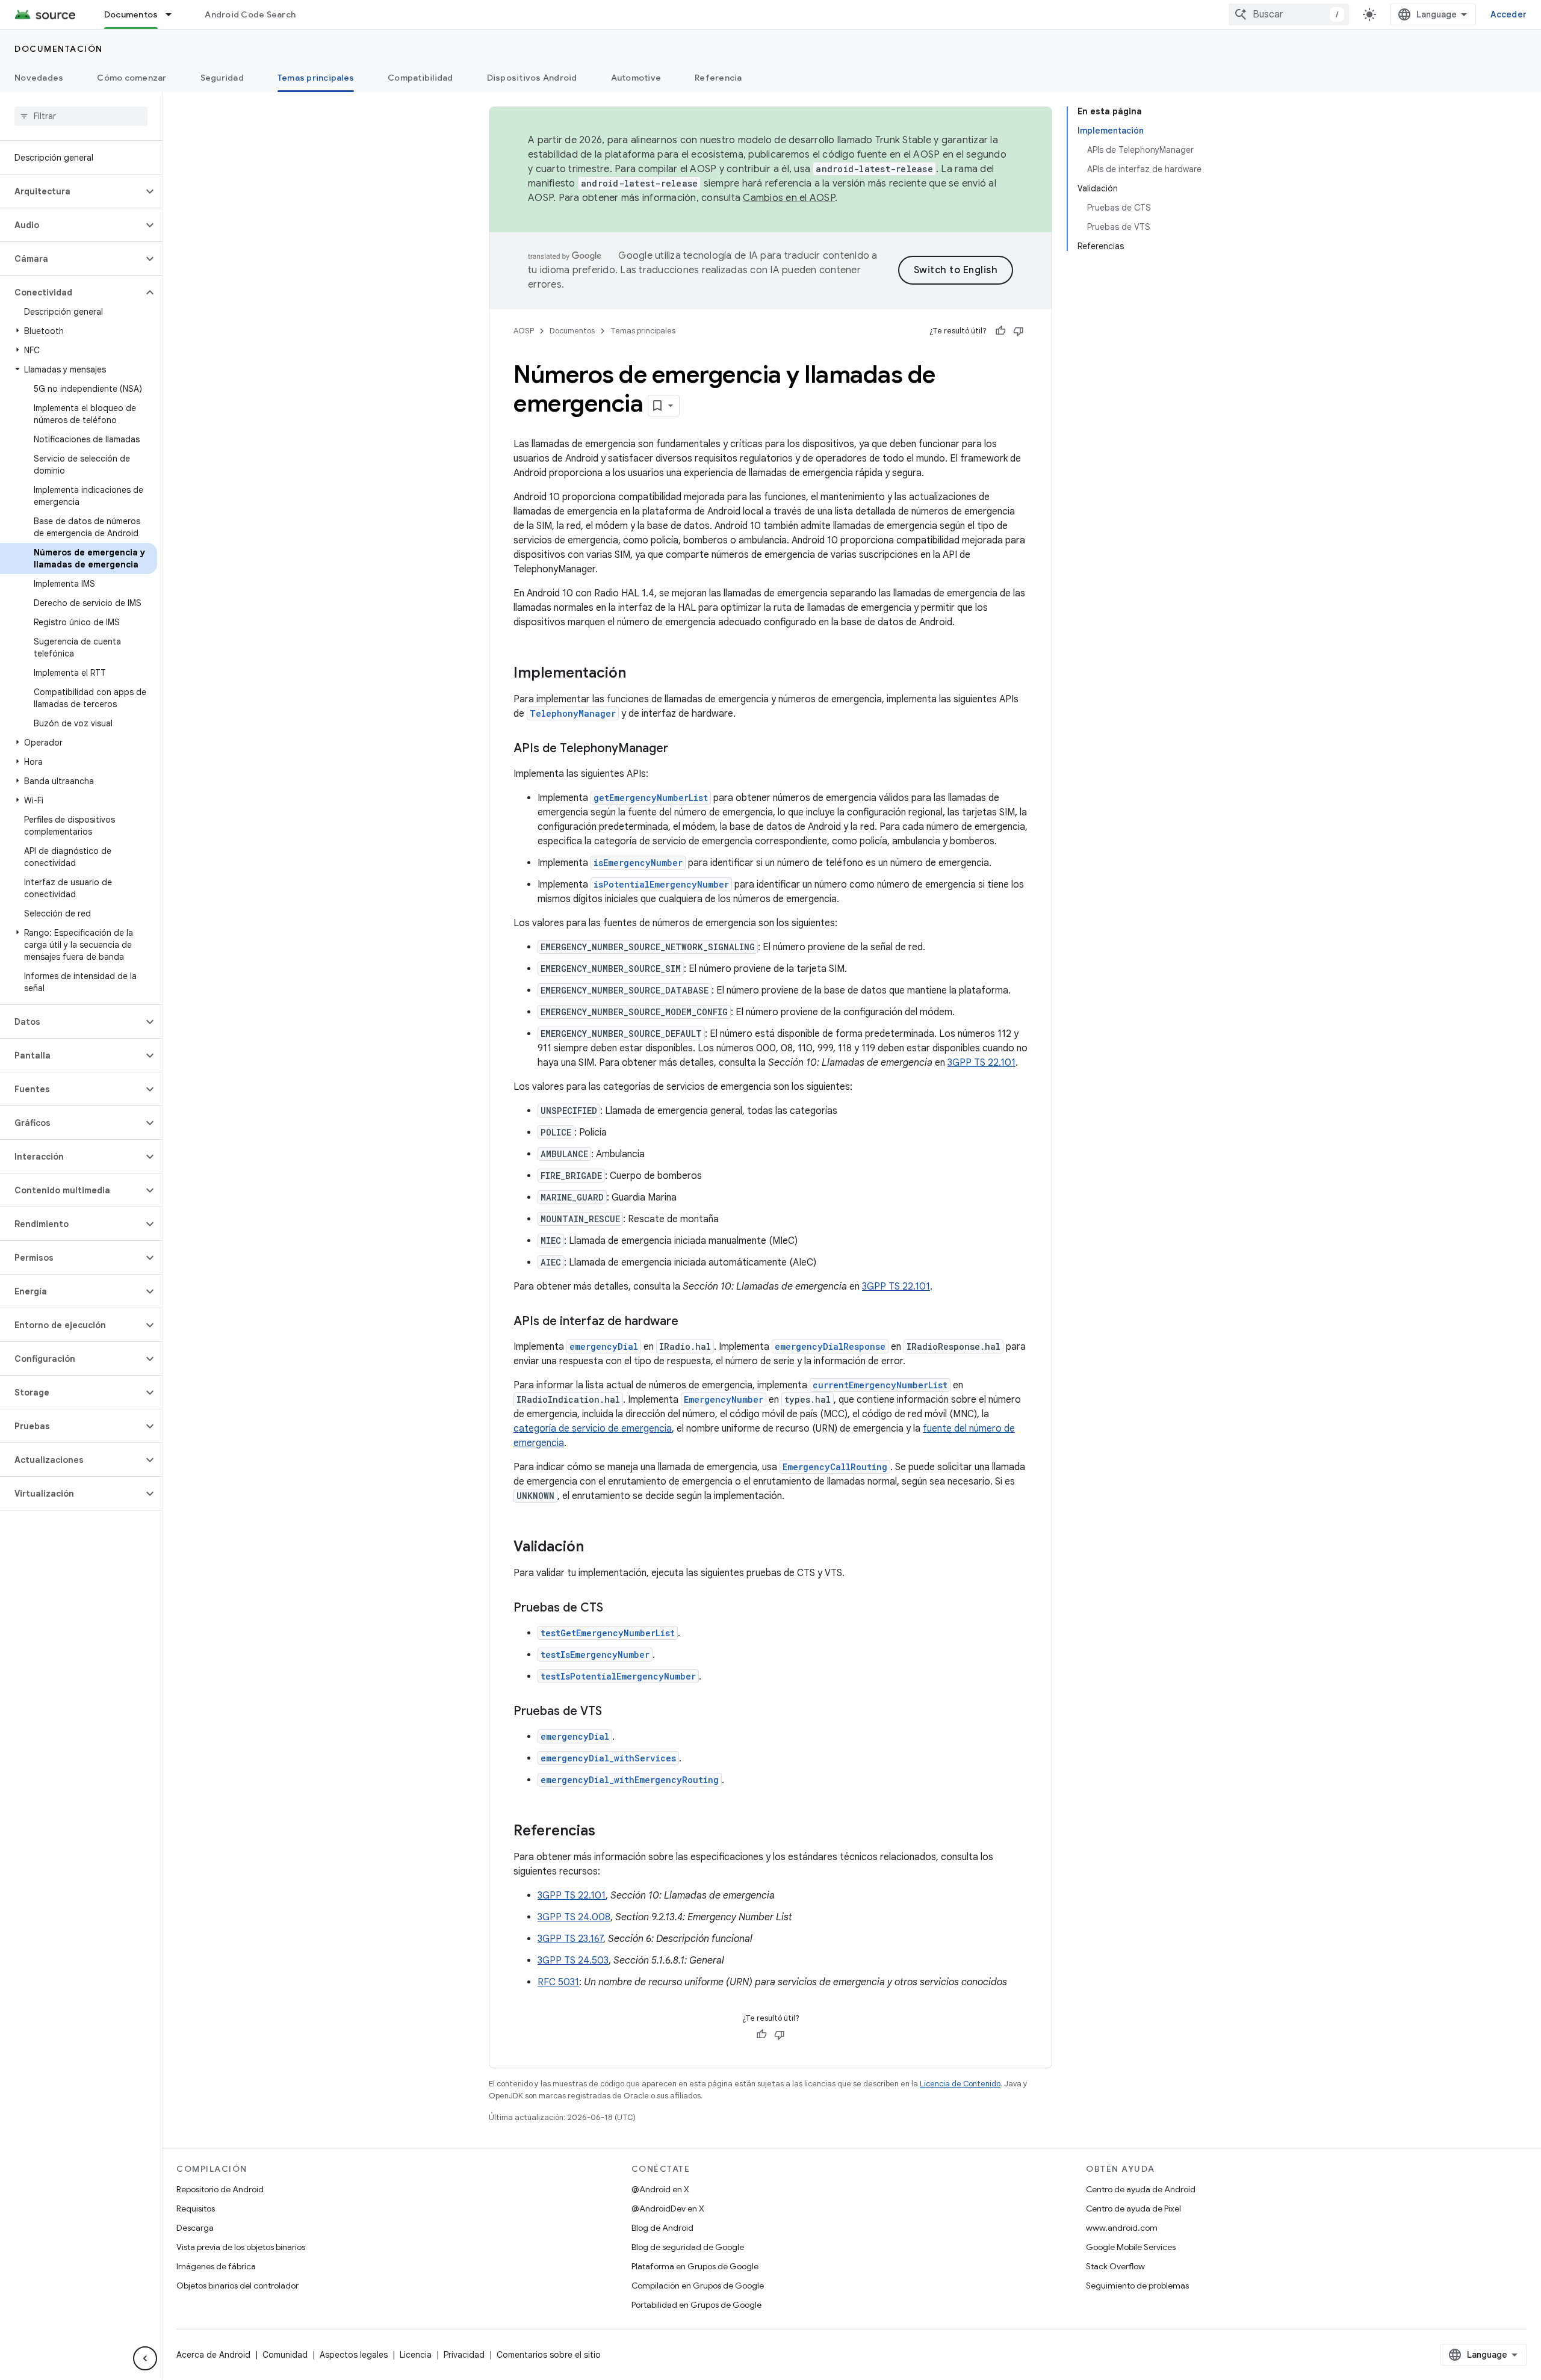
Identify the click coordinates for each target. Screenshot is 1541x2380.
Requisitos (196, 2208)
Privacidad (464, 2355)
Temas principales (316, 78)
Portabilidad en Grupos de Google (696, 2305)
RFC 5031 (558, 1982)
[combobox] (1289, 14)
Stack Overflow (1115, 2266)
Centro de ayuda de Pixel (1133, 2208)
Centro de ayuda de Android (1141, 2189)
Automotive (636, 78)
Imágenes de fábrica (216, 2266)
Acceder (1508, 14)
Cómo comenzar (132, 78)
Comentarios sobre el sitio (549, 2355)
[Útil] (1000, 331)
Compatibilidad (420, 78)
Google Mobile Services (1131, 2247)
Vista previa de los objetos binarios (241, 2247)
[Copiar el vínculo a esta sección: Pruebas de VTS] (614, 1712)
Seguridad (222, 78)
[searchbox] (81, 116)
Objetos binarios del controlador (237, 2286)
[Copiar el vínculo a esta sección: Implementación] (638, 674)
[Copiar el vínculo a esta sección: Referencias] (607, 1832)
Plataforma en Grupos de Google (695, 2266)
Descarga (195, 2228)
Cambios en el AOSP (789, 198)
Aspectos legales (354, 2355)
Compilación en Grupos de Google (698, 2286)
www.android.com (1122, 2228)
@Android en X (660, 2189)
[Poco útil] (1019, 331)
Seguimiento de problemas (1137, 2286)
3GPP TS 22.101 (981, 1063)
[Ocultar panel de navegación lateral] (145, 2358)
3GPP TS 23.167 (570, 1939)
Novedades (39, 78)
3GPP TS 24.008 (574, 1917)
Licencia (416, 2355)
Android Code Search (250, 14)
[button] (71, 191)
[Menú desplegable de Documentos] (174, 14)
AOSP (524, 331)
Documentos (131, 14)
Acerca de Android (213, 2355)
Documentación (59, 49)
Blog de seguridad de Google (688, 2247)
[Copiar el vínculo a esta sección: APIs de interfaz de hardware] (690, 1322)
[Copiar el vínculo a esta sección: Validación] (596, 1548)
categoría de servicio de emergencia (593, 1429)
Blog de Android (662, 2228)
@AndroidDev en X (668, 2208)
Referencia (718, 78)
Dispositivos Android (532, 78)
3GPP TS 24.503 (573, 1961)
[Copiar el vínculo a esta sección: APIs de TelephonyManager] (680, 749)
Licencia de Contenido (960, 2084)
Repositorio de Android (220, 2189)
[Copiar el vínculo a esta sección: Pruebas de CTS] (615, 1609)
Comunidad (285, 2355)
